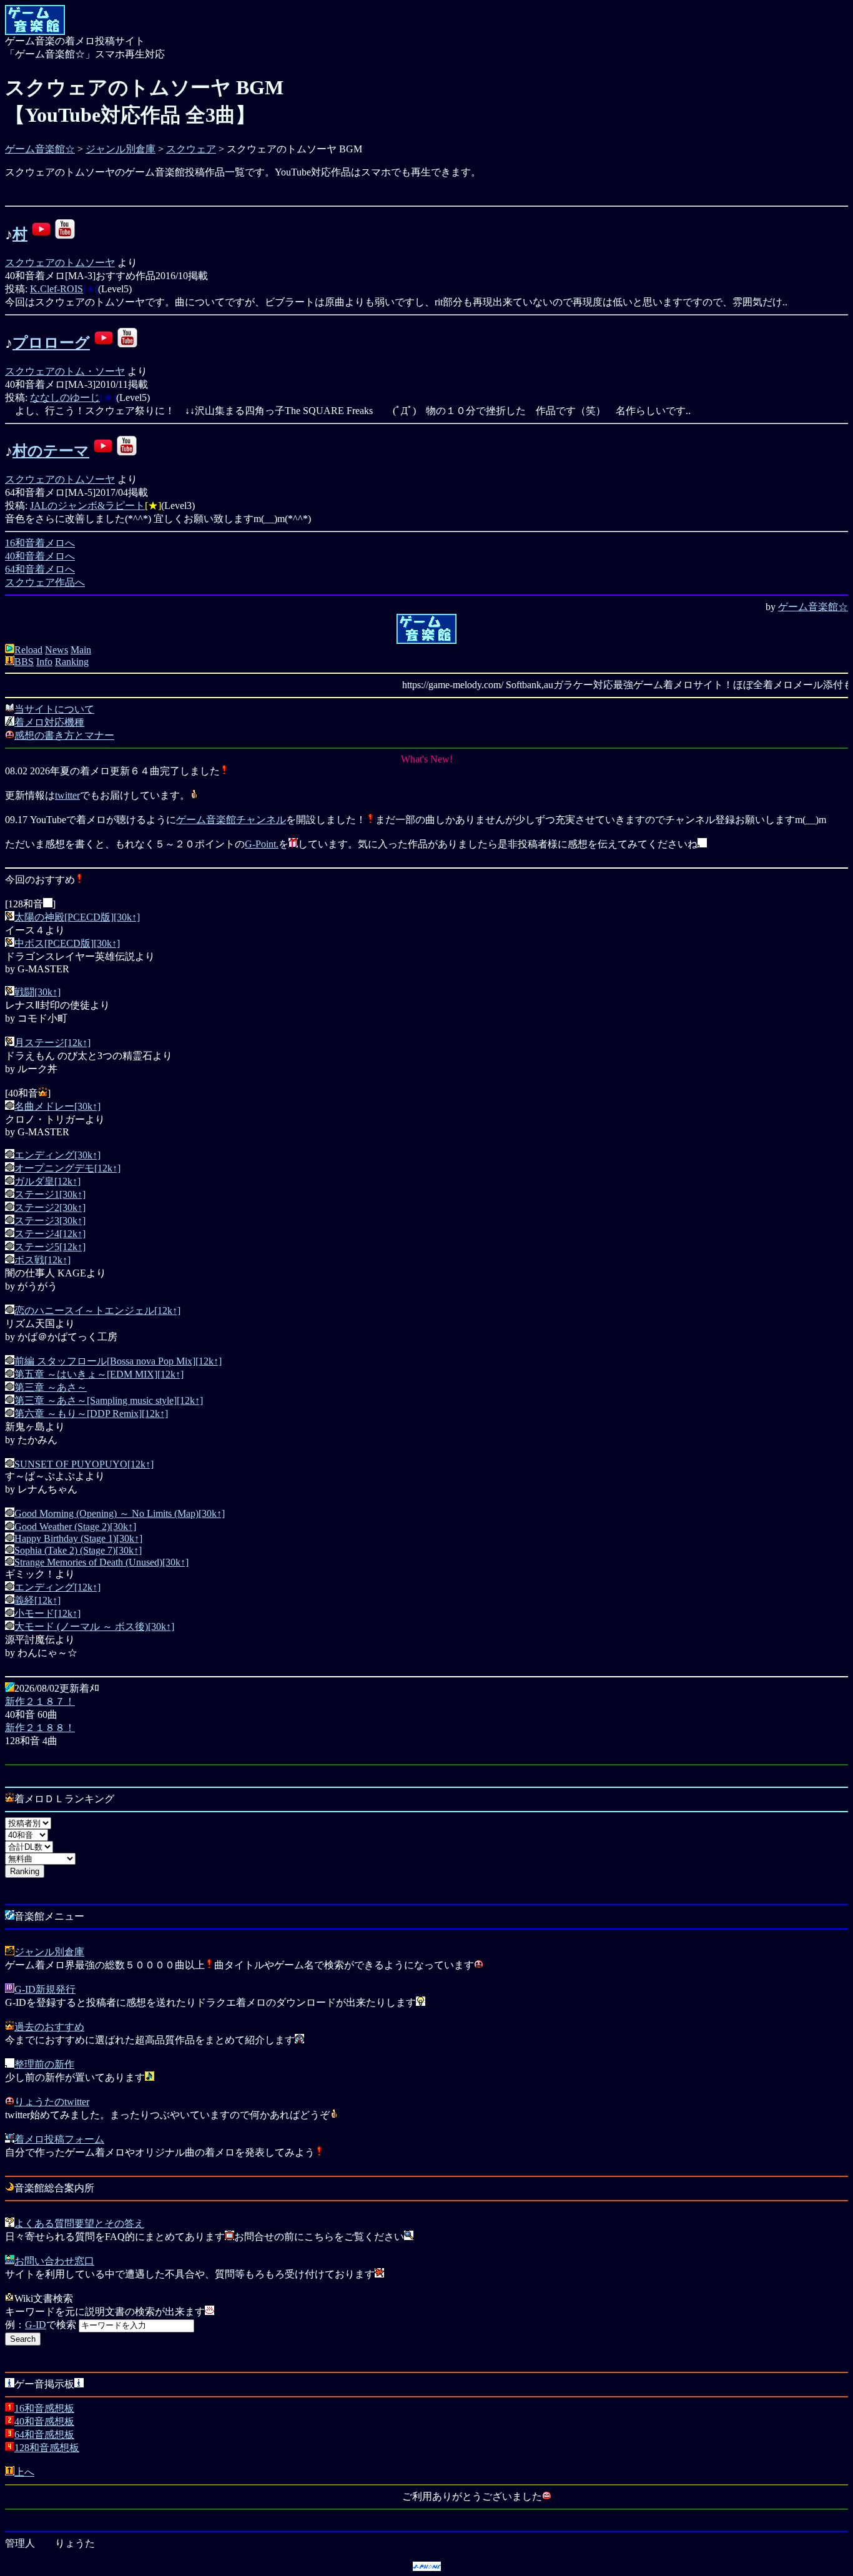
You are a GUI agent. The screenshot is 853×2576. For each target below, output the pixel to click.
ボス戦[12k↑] (42, 1260)
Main (81, 650)
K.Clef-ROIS (57, 289)
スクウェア (191, 149)
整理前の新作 (44, 2064)
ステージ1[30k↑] (50, 1194)
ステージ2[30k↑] (50, 1207)
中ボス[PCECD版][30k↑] (67, 943)
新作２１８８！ (40, 1728)
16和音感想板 (44, 2408)
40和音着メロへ (40, 556)
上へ (24, 2472)
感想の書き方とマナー (64, 735)
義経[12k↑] (37, 1600)
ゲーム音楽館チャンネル (231, 820)
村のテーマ (51, 451)
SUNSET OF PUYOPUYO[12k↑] (84, 1464)
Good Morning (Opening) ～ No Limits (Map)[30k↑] (120, 1513)
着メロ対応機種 (49, 722)
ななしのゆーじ (65, 397)
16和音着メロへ (40, 543)
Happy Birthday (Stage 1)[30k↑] (78, 1538)
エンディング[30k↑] (57, 1155)
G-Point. (262, 844)
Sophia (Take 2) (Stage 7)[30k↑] (78, 1550)
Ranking (72, 662)
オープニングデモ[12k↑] (67, 1168)
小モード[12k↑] (47, 1613)
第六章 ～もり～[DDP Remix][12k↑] (91, 1414)
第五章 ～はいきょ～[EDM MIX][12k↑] (99, 1374)
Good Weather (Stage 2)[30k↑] (75, 1527)
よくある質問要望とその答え (79, 2223)
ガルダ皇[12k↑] (47, 1181)
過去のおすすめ (49, 2027)
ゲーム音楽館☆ (40, 149)
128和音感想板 (47, 2448)
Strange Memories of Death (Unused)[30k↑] (101, 1562)
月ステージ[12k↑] (52, 1043)
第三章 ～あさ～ (51, 1387)
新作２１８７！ (40, 1701)
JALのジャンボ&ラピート (87, 506)
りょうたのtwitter (52, 2102)
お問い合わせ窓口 (54, 2261)
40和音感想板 (44, 2421)
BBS (24, 662)
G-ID (36, 2325)
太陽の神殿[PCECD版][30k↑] (77, 917)
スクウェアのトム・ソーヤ (65, 371)
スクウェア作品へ (45, 582)
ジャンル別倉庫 (121, 149)
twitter (67, 795)
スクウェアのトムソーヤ (60, 263)
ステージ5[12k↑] (50, 1247)
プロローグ (51, 343)
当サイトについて (54, 709)
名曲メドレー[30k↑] (57, 1106)
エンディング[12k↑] (57, 1587)
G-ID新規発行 (45, 1989)
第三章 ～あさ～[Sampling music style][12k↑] (109, 1400)
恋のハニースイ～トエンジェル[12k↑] (97, 1310)
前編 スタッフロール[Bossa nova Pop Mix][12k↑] (118, 1361)
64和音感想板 (44, 2435)
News (57, 650)
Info (44, 662)
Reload (28, 650)
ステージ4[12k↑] (50, 1234)
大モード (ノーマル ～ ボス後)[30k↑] (94, 1626)
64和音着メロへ (40, 569)
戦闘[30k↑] (37, 992)
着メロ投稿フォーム (59, 2139)
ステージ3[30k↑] (50, 1221)
